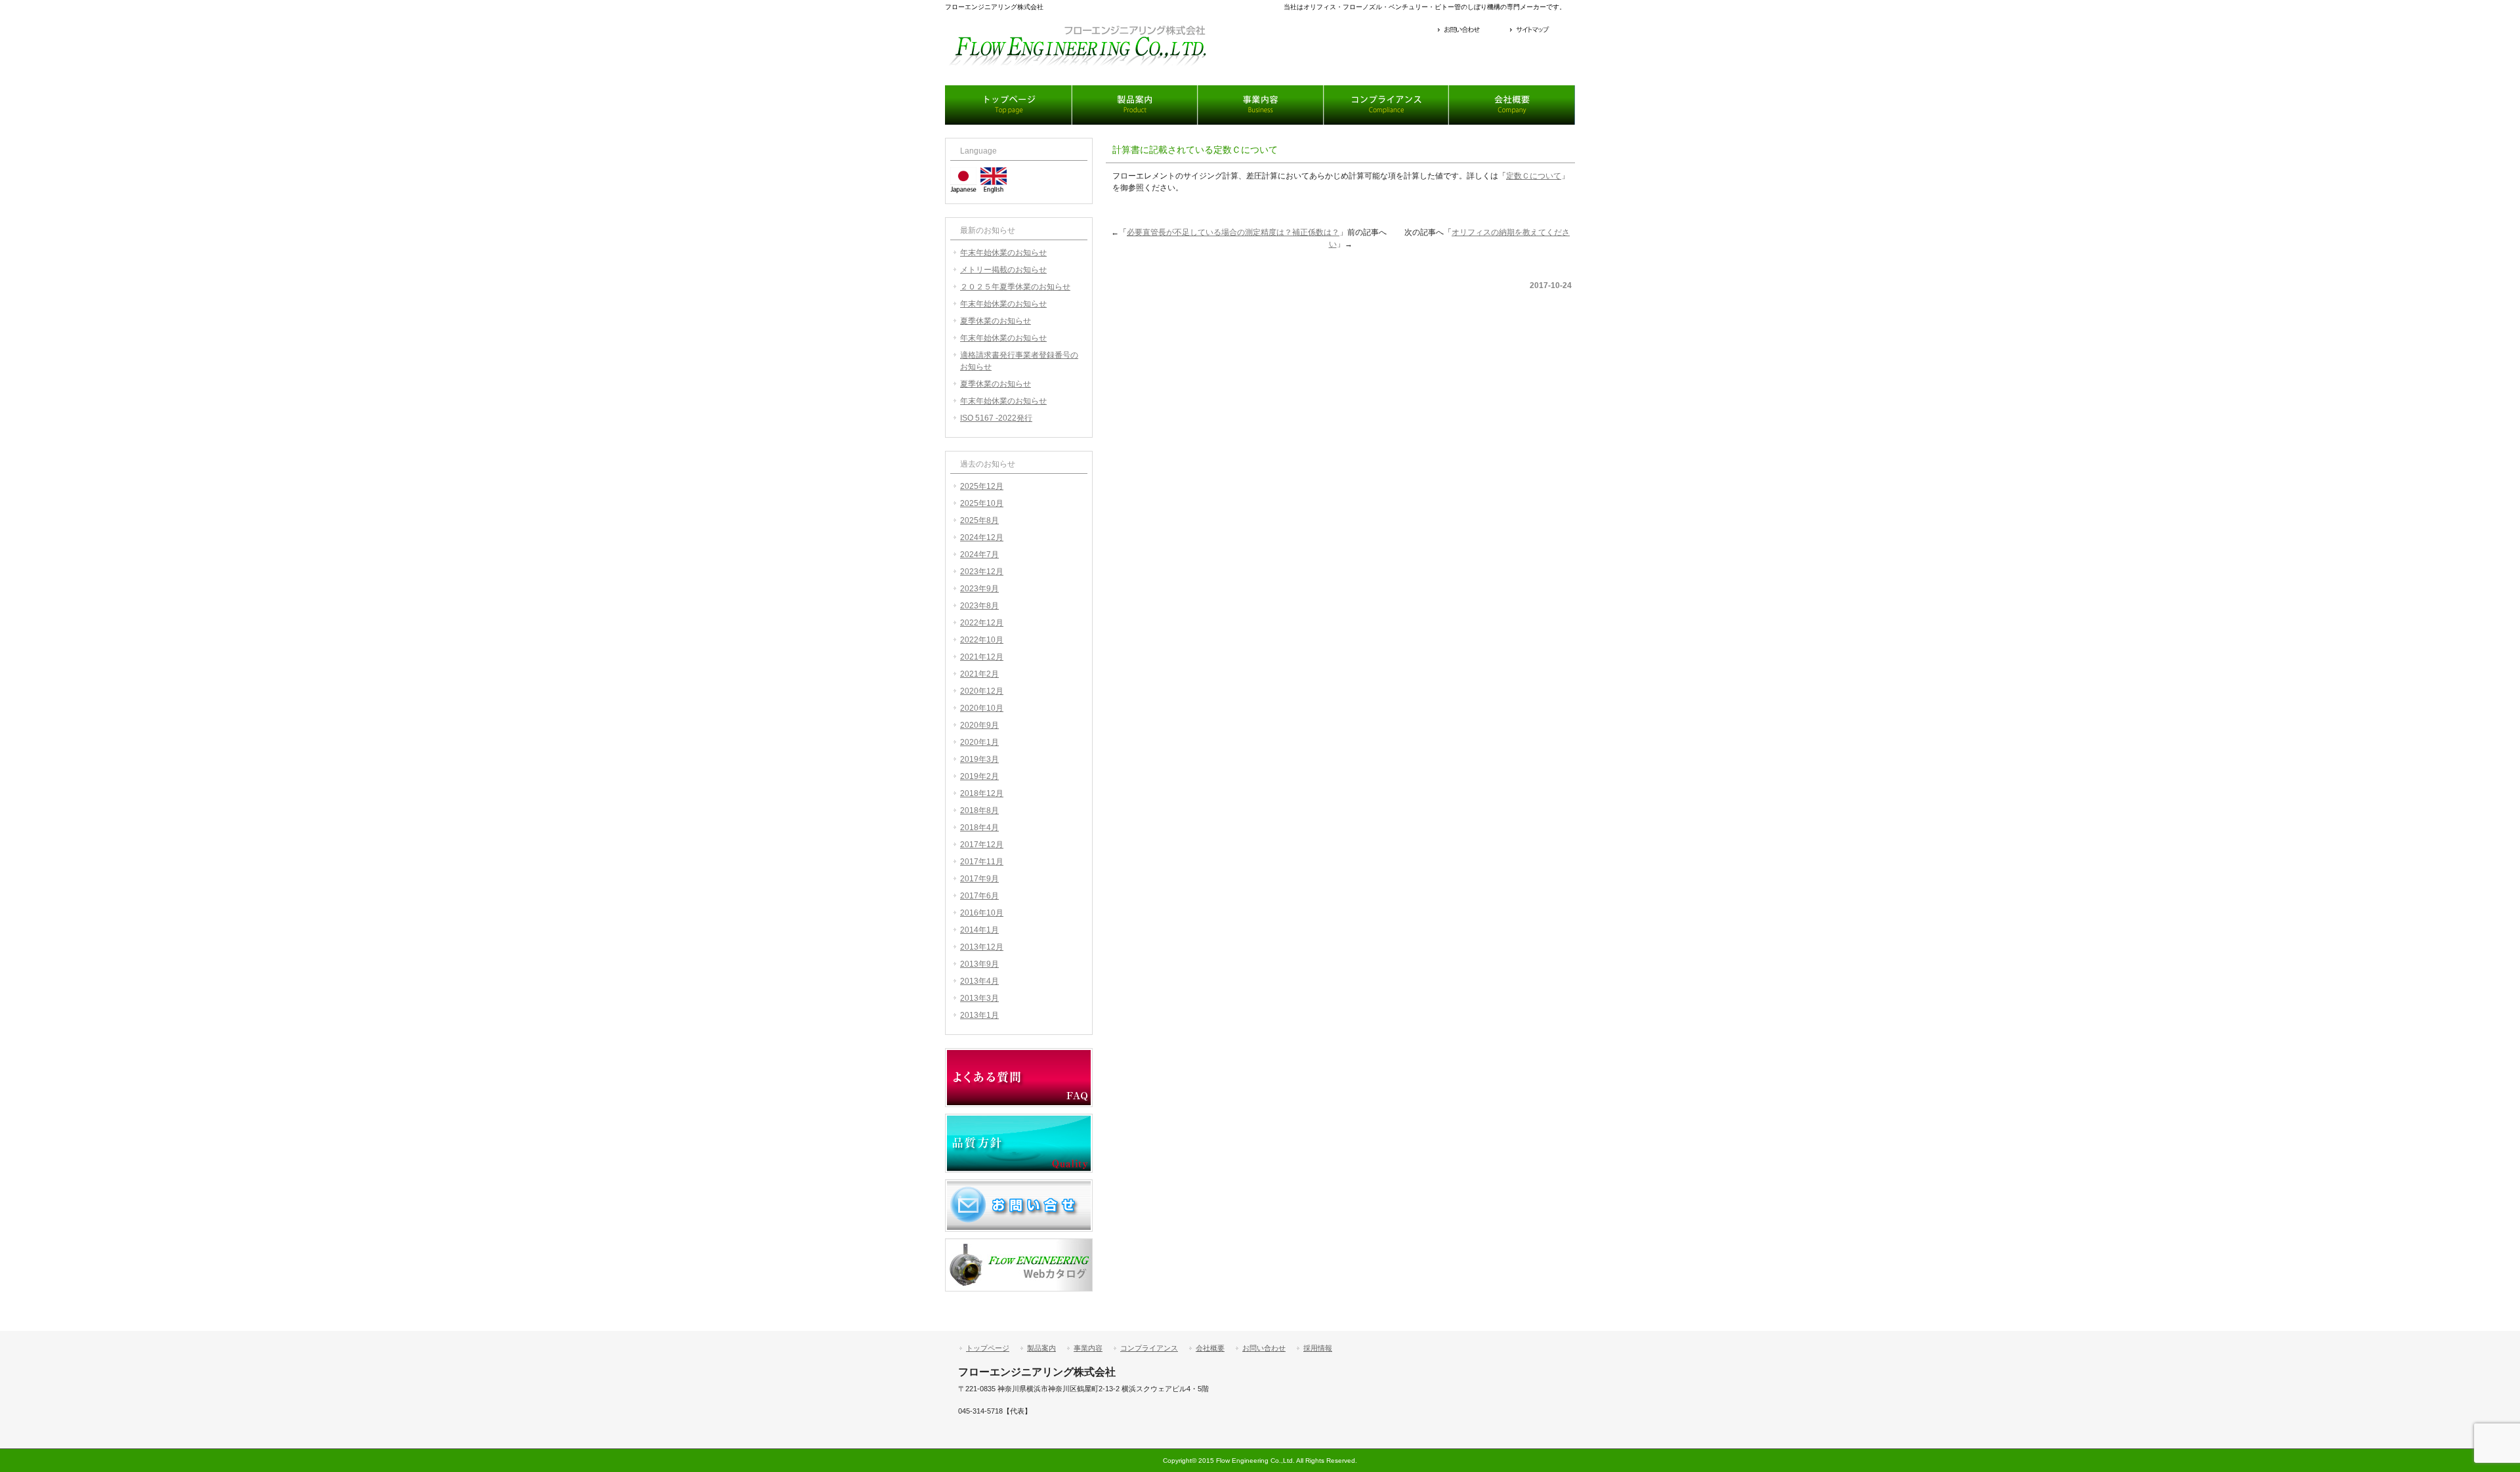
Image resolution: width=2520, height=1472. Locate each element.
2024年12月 (982, 537)
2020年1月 (979, 742)
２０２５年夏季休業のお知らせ (1015, 287)
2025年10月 (982, 503)
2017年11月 (982, 862)
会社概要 (1512, 105)
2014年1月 (979, 930)
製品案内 (1134, 105)
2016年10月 (982, 913)
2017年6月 (979, 896)
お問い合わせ (1471, 31)
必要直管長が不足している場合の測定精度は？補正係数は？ (1233, 232)
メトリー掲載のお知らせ (1003, 270)
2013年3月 (979, 998)
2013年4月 (979, 981)
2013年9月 (979, 964)
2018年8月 (979, 810)
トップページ (1008, 105)
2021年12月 (982, 657)
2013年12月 (982, 947)
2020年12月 (982, 691)
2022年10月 (982, 640)
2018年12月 (982, 793)
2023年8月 (979, 606)
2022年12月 (982, 623)
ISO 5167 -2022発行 (996, 418)
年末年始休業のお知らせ (1003, 253)
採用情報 (1318, 1348)
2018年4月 (979, 828)
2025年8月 (979, 520)
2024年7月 (979, 555)
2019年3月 (979, 759)
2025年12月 (982, 486)
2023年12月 (982, 572)
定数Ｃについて (1534, 176)
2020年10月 (982, 708)
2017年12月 (982, 845)
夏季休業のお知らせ (996, 321)
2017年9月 (979, 879)
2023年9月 (979, 589)
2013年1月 (979, 1015)
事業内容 (1260, 105)
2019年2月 (979, 776)
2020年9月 (979, 725)
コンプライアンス (1386, 105)
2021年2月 (979, 674)
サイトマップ (1541, 31)
